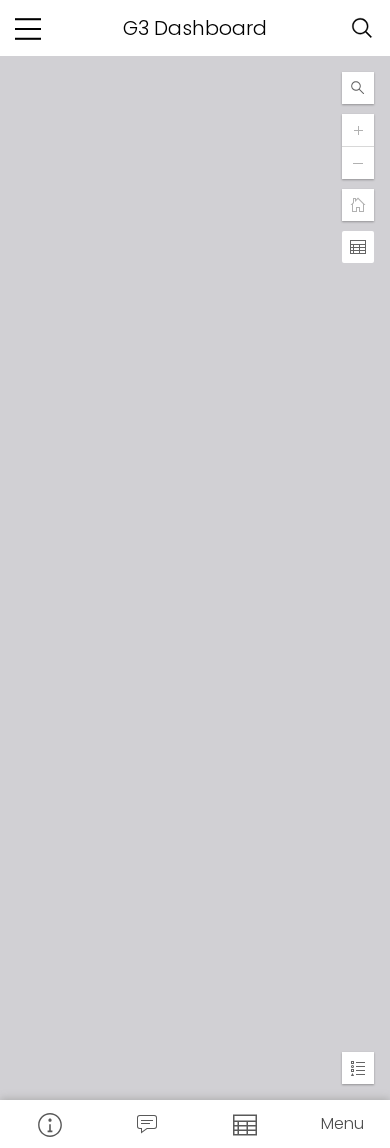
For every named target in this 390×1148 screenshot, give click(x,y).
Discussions (147, 1124)
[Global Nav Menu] (28, 28)
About (49, 1124)
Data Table (244, 1124)
